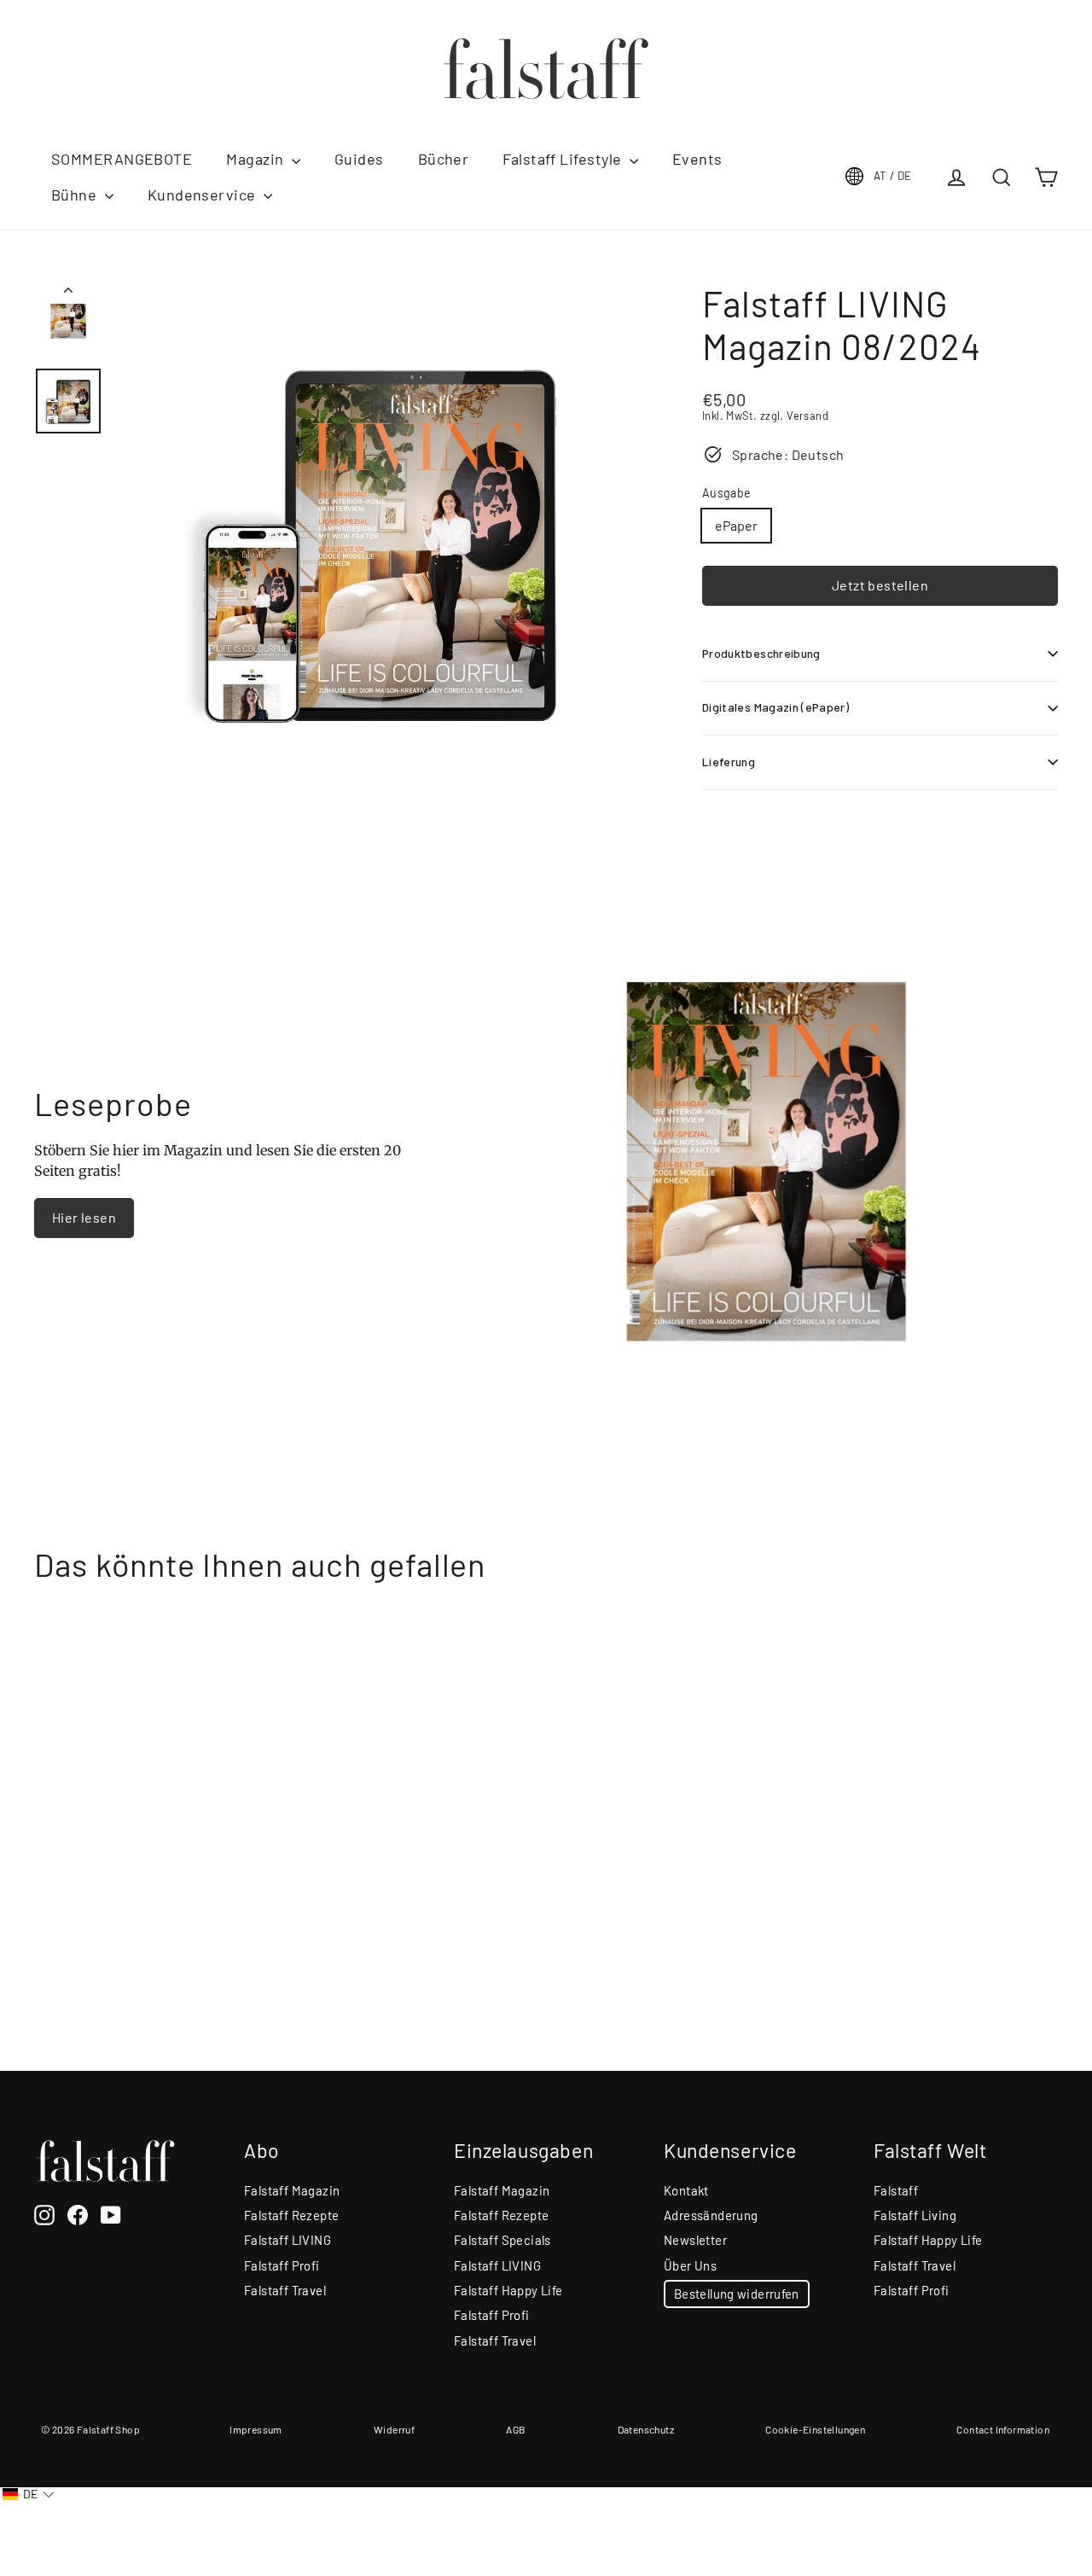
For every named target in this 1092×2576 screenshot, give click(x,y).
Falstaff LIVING (288, 2240)
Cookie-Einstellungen (815, 2429)
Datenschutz (646, 2429)
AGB (516, 2429)
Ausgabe (726, 493)
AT (893, 176)
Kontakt (686, 2190)
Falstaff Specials (502, 2240)
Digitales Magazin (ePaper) (775, 707)
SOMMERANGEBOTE (122, 159)
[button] (29, 2495)
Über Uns (690, 2265)
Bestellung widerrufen (737, 2294)
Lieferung (729, 762)
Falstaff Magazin (292, 2190)
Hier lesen (84, 1217)
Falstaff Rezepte (291, 2215)
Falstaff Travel (285, 2290)
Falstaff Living (915, 2215)
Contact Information (1003, 2429)
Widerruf (394, 2429)
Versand (807, 416)
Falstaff (896, 2190)
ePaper (736, 525)
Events (697, 159)
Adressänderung (711, 2215)
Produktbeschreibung (761, 653)
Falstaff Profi (282, 2265)
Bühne (76, 195)
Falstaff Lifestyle (564, 159)
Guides (359, 159)
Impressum (256, 2429)
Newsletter (695, 2240)
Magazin (257, 159)
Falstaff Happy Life (508, 2290)
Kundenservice (203, 195)
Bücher (444, 159)
